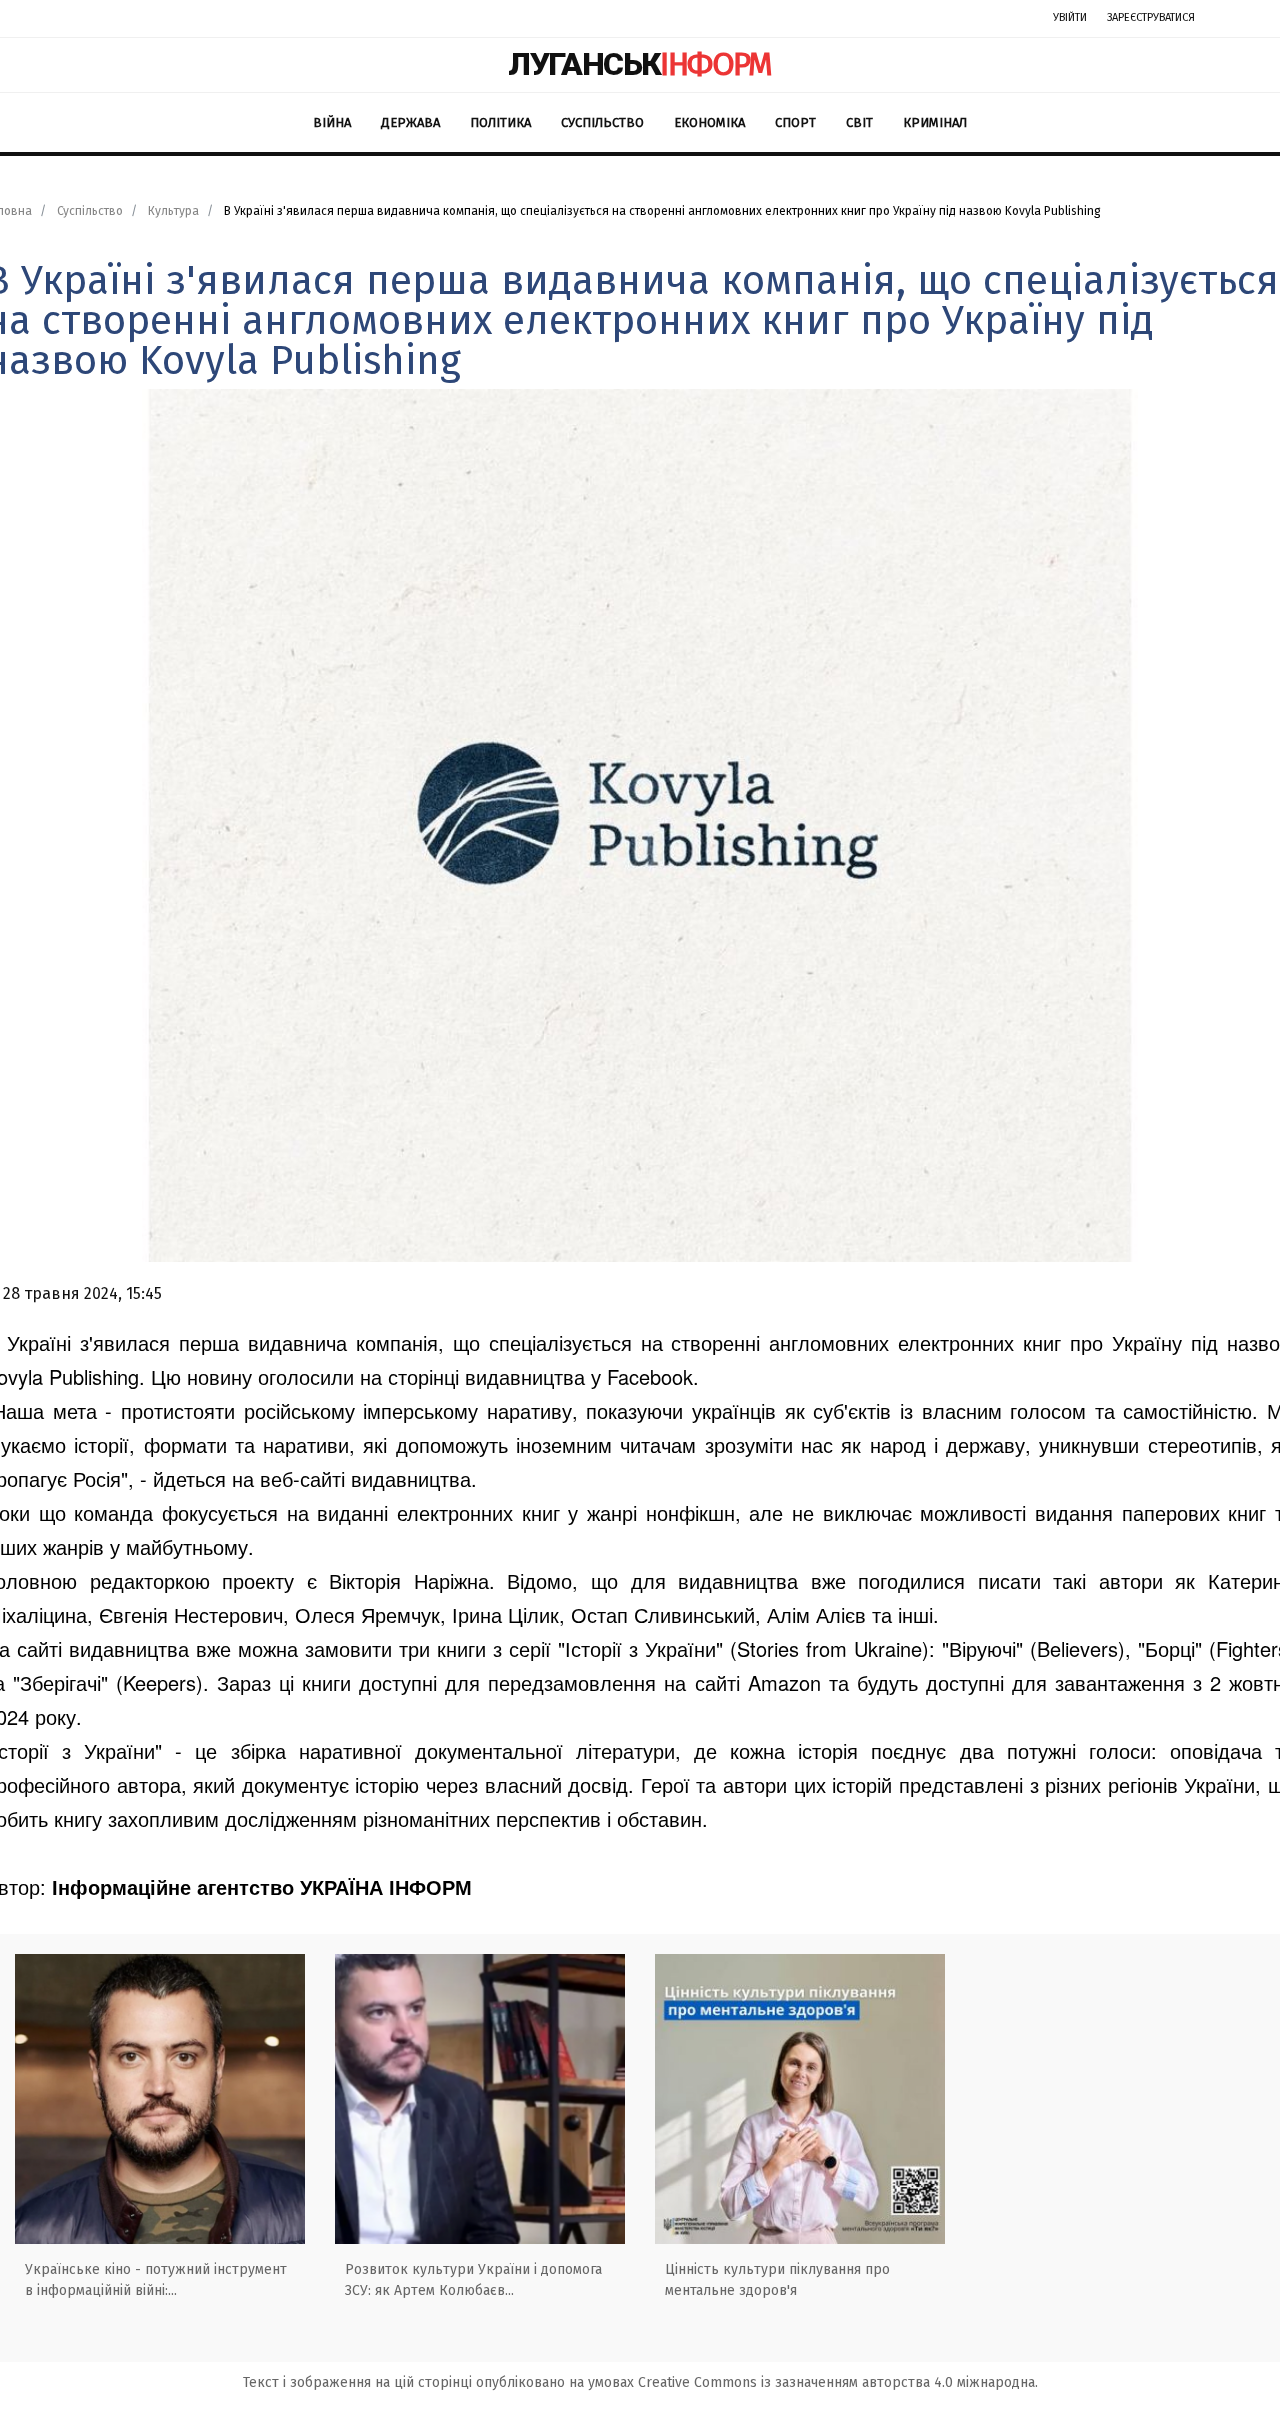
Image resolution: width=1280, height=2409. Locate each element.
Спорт (795, 122)
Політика (500, 122)
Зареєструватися (1151, 17)
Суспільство (602, 122)
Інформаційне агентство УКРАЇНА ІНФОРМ (262, 1886)
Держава (410, 122)
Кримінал (935, 122)
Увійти (1070, 17)
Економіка (709, 122)
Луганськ (640, 64)
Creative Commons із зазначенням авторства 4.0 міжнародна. (838, 2382)
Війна (332, 122)
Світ (859, 122)
